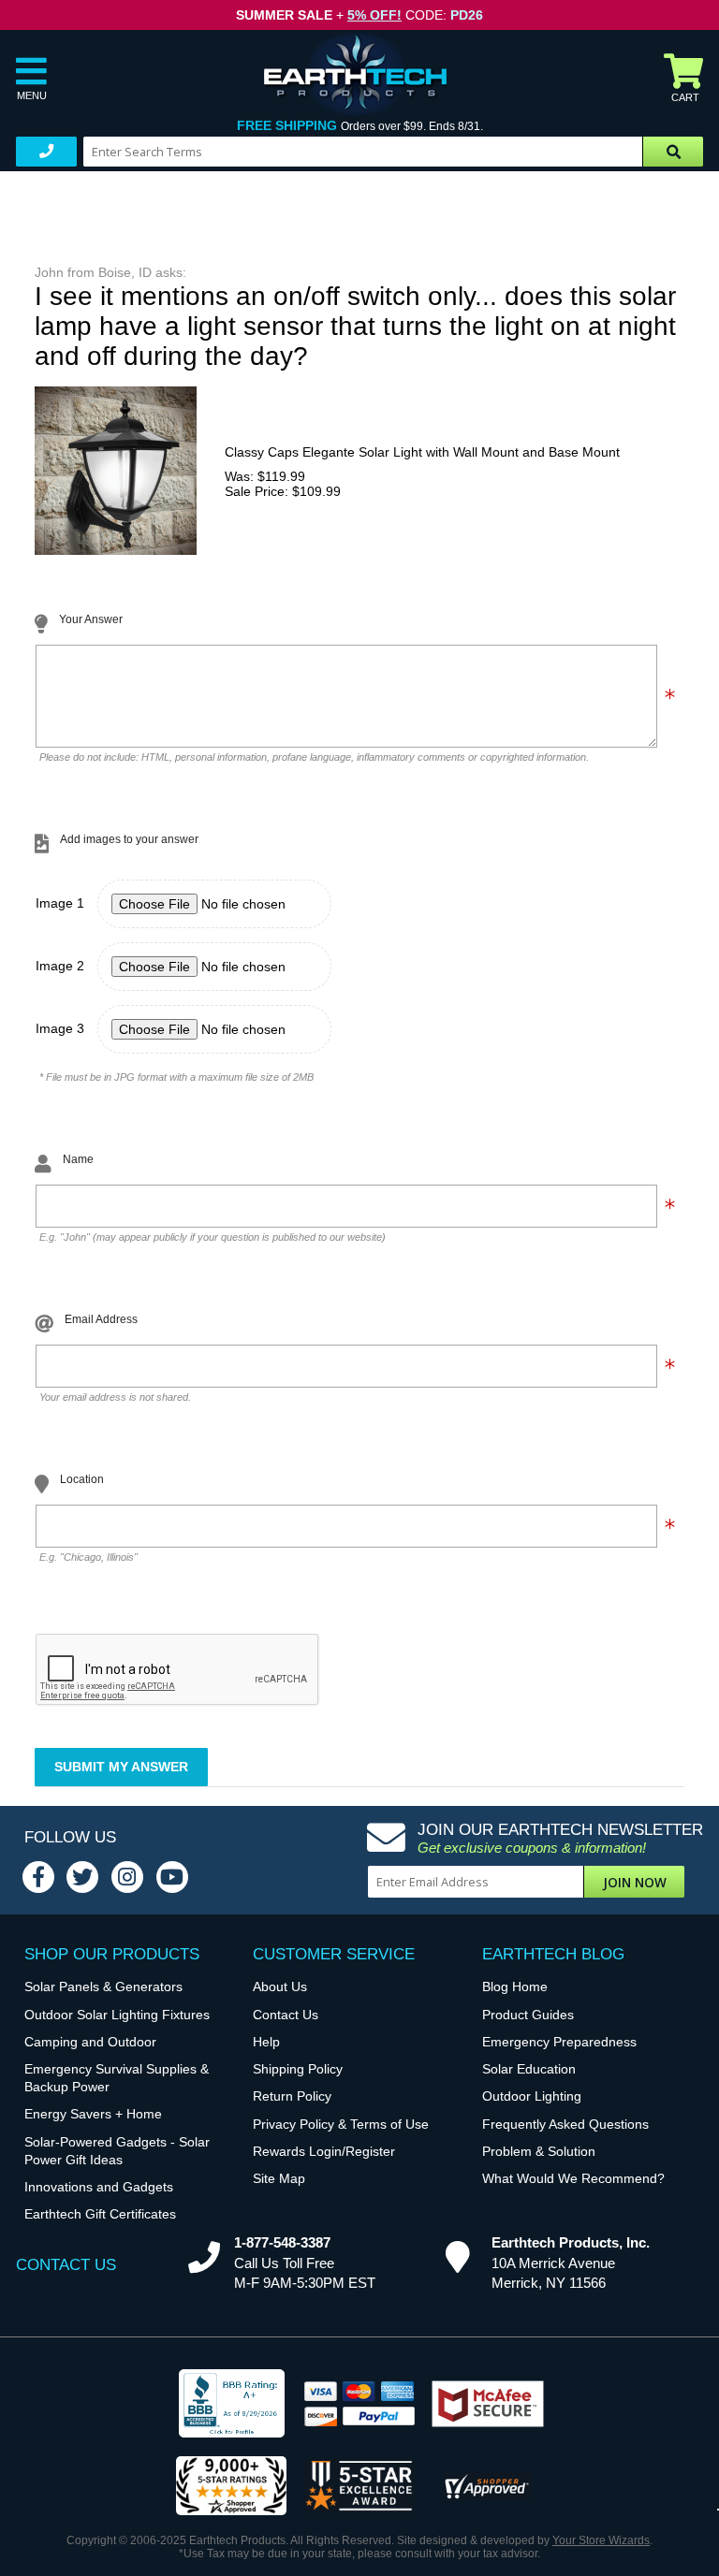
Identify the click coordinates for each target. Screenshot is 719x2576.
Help (266, 2042)
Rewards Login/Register (324, 2152)
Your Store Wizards (601, 2540)
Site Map (279, 2179)
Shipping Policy (298, 2069)
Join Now (635, 1882)
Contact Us (286, 2015)
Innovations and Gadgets (99, 2187)
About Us (280, 1987)
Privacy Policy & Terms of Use (341, 2125)
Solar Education (529, 2069)
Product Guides (528, 2015)
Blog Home (515, 1987)
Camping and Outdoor (90, 2042)
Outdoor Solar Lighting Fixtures (117, 2015)
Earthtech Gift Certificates (100, 2214)
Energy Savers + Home (93, 2114)
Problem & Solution (539, 2152)
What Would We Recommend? (573, 2179)
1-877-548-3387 (282, 2242)
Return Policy (292, 2096)
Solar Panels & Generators (103, 1987)
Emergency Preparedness (559, 2042)
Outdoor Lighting (532, 2096)
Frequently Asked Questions (565, 2125)
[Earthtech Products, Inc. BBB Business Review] (232, 2405)
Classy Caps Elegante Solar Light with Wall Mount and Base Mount (422, 452)
